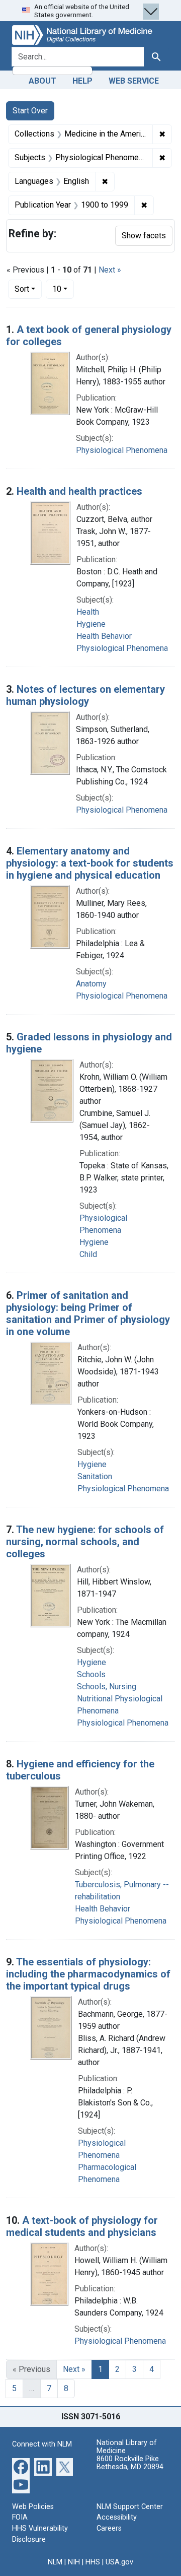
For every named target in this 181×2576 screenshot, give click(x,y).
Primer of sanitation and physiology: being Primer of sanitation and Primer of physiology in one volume (88, 1313)
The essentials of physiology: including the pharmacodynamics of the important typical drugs (88, 1974)
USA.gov (119, 2562)
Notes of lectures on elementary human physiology (85, 695)
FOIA (20, 2517)
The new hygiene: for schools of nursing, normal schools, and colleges (85, 1542)
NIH (74, 2562)
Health (88, 612)
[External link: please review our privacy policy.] (21, 2466)
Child (88, 1254)
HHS (93, 2562)
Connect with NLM (42, 2444)
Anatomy (91, 984)
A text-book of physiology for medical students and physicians (82, 2226)
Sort (22, 289)
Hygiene (91, 624)
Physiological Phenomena (122, 450)
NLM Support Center (130, 2507)
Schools (91, 1674)
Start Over (30, 111)
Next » (110, 270)
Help (82, 81)
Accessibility (117, 2517)
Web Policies (33, 2507)
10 (63, 289)
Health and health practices (79, 491)
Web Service (134, 81)
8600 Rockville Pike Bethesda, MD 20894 (130, 2463)
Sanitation (95, 1476)
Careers (109, 2528)
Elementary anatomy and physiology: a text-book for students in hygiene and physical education (90, 863)
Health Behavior (104, 636)
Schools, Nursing (107, 1687)
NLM (55, 2562)
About (42, 81)
